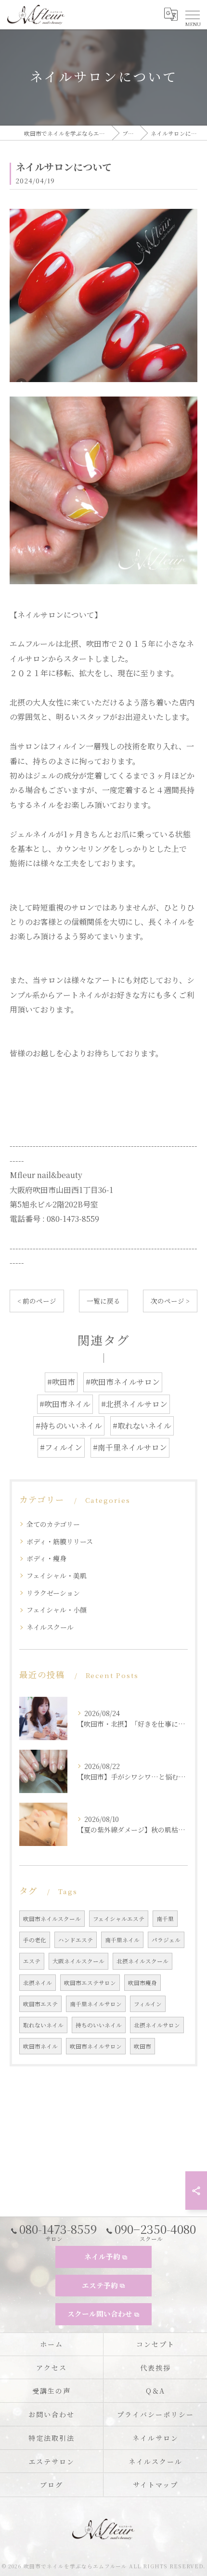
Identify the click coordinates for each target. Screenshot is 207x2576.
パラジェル (166, 1940)
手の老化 (35, 1940)
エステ (32, 1961)
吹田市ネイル (40, 2046)
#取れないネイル (142, 1426)
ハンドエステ (76, 1940)
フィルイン (148, 2004)
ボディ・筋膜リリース (60, 1541)
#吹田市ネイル (65, 1404)
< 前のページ (37, 1301)
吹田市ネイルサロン (96, 2046)
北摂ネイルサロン (157, 2025)
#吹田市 (61, 1382)
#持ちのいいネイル (69, 1426)
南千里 (165, 1919)
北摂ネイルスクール (142, 1961)
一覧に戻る (103, 1301)
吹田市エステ (40, 2004)
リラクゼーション (53, 1593)
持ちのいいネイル (99, 2025)
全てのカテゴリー (53, 1524)
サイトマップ (155, 2485)
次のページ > (170, 1301)
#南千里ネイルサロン (130, 1447)
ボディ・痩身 (46, 1558)
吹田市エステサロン (90, 1983)
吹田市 (142, 2046)
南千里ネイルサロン (96, 2004)
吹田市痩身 (142, 1983)
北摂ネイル (38, 1983)
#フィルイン (61, 1447)
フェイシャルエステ (119, 1919)
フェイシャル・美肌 (57, 1576)
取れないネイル (43, 2025)
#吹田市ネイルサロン (123, 1382)
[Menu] (192, 14)
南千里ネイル (122, 1940)
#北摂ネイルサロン (134, 1404)
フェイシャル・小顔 (57, 1610)
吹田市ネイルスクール (52, 1919)
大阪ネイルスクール (78, 1961)
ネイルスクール (50, 1627)
